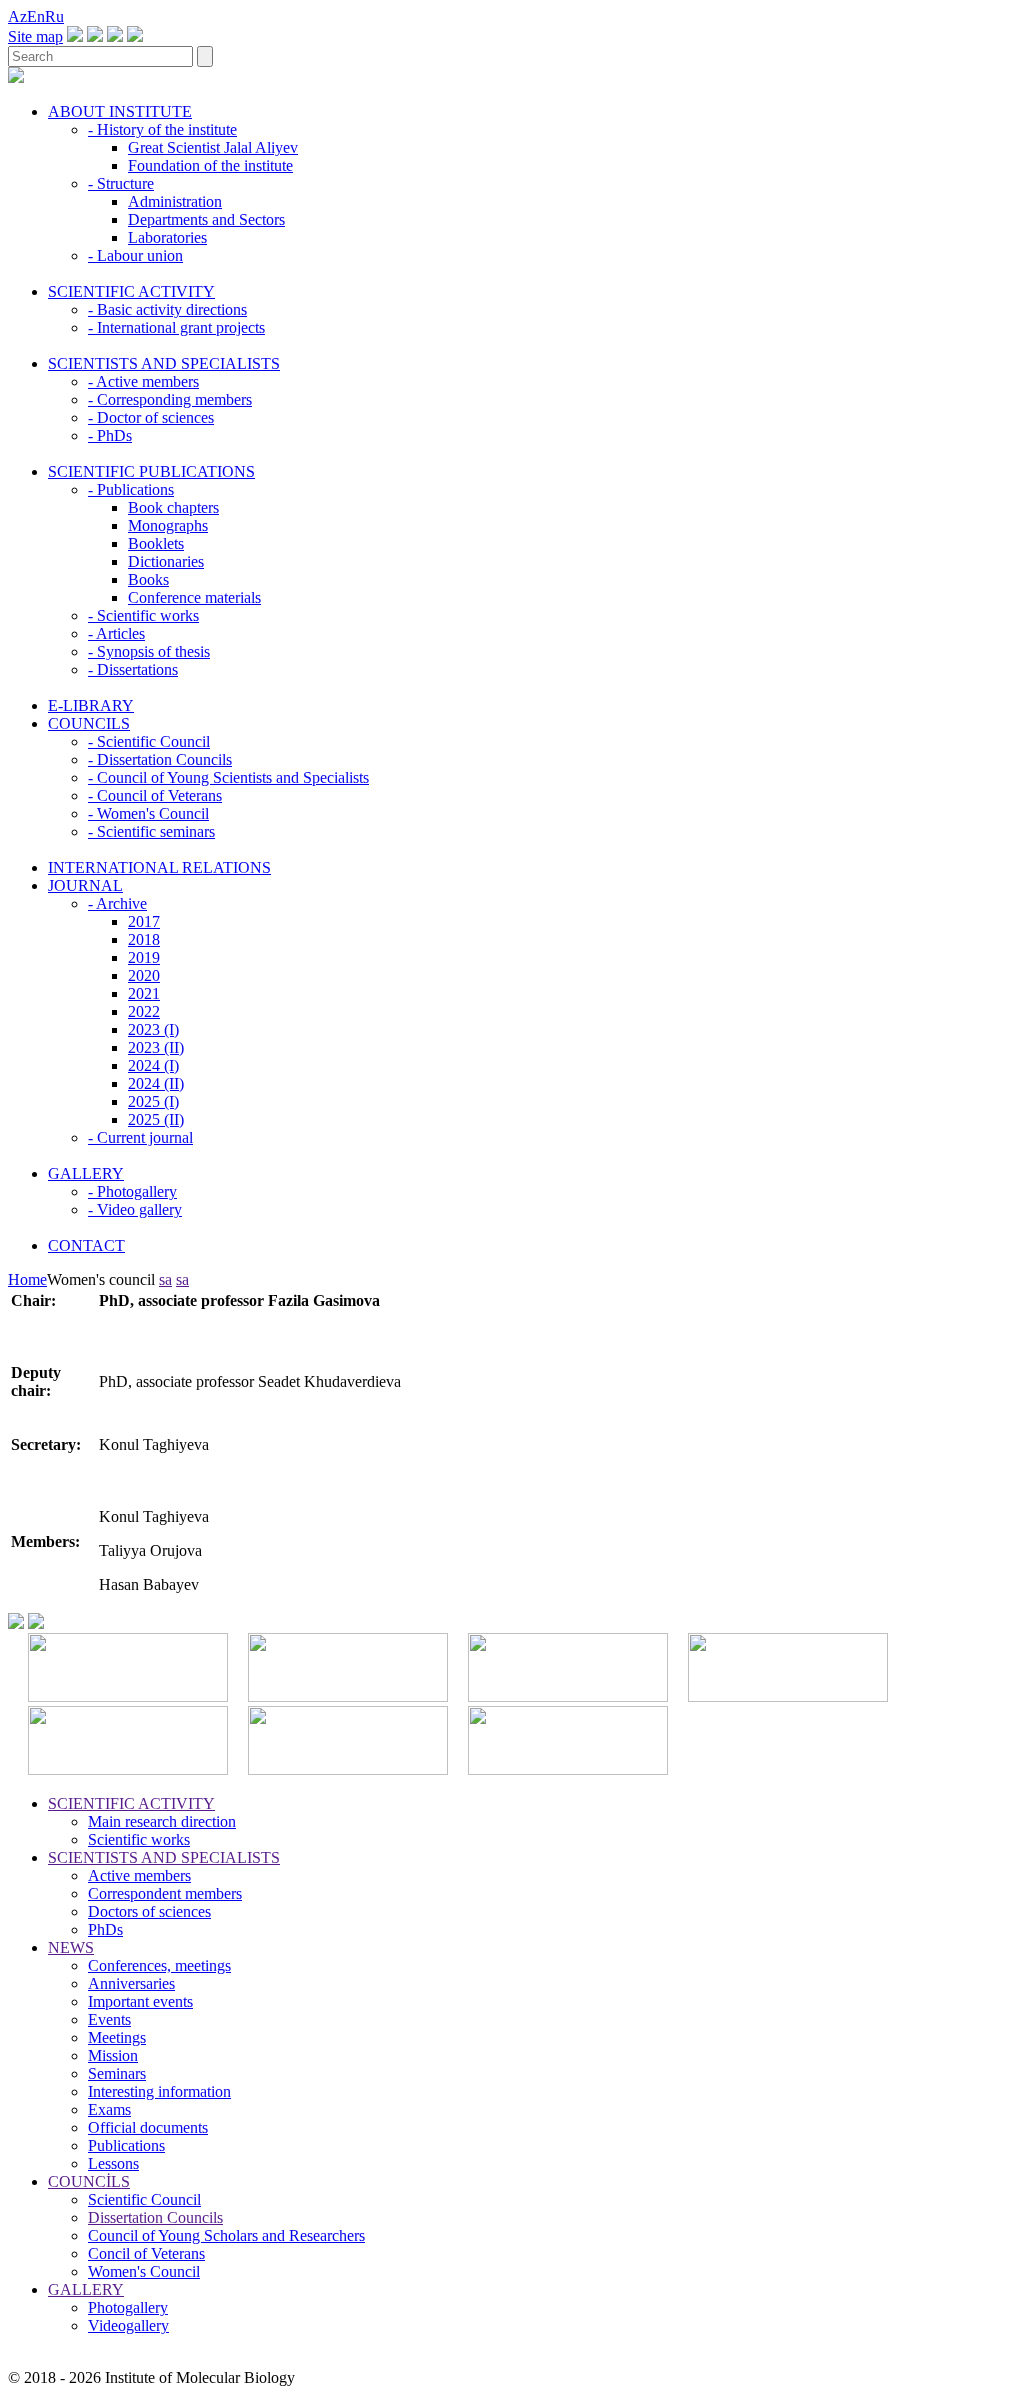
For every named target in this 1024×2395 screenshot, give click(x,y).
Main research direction (162, 1821)
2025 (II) (156, 1119)
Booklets (156, 543)
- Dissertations (133, 669)
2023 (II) (156, 1047)
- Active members (143, 381)
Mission (113, 2055)
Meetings (117, 2037)
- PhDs (110, 435)
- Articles (116, 633)
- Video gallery (135, 1209)
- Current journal (140, 1137)
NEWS (71, 1947)
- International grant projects (176, 327)
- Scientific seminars (151, 831)
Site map (35, 36)
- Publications (131, 489)
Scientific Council (144, 2199)
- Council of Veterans (155, 795)
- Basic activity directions (167, 309)
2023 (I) (153, 1029)
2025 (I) (153, 1101)
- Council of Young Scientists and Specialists (228, 777)
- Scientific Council (149, 741)
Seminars (117, 2073)
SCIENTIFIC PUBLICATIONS (151, 471)
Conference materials (194, 597)
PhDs (105, 1929)
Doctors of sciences (149, 1911)
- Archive (117, 903)
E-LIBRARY (91, 705)
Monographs (168, 525)
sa (165, 1279)
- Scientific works (143, 615)
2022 (144, 1011)
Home (27, 1279)
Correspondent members (165, 1893)
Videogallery (128, 2325)
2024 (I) (153, 1065)
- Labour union (135, 255)
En (36, 16)
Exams (109, 2109)
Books (148, 579)
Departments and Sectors (206, 219)
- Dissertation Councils (160, 759)
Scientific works (139, 1839)
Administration (175, 201)
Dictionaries (166, 561)
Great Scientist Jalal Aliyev (213, 147)
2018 (144, 939)
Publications (126, 2145)
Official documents (148, 2127)
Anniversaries (131, 1983)
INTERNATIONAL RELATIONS (159, 867)
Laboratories (167, 237)
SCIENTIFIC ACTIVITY (131, 291)
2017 (144, 921)
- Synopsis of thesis (149, 651)
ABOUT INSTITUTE (120, 111)
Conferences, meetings (159, 1965)
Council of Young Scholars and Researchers (226, 2235)
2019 (144, 957)
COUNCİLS (89, 2181)
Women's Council (144, 2271)
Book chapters (173, 507)
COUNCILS (89, 723)
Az (17, 16)
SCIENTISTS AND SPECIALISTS (164, 363)
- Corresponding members (170, 399)
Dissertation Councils (155, 2217)
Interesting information (159, 2091)
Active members (139, 1875)
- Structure (121, 183)
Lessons (113, 2163)
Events (109, 2019)
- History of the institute (162, 129)
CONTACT (86, 1245)
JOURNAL (85, 885)
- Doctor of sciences (151, 417)
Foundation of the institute (210, 165)
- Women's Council (148, 813)
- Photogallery (132, 1191)
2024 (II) (156, 1083)
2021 (144, 993)
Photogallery (128, 2307)
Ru (54, 16)
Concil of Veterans (146, 2253)
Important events (140, 2001)
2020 (144, 975)
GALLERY (86, 1173)
